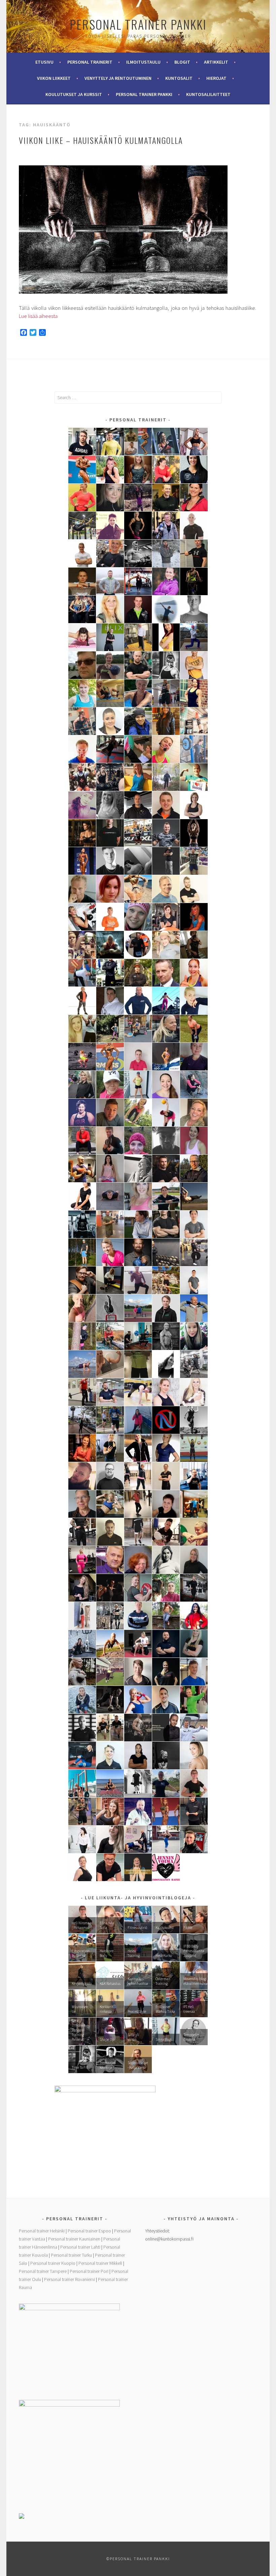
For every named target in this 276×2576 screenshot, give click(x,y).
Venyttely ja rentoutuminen (118, 78)
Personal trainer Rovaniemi (70, 2279)
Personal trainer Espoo (89, 2231)
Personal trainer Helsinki (42, 2231)
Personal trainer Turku (71, 2255)
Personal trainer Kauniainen (74, 2239)
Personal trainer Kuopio (53, 2263)
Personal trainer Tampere (43, 2271)
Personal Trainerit (90, 62)
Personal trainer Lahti (80, 2247)
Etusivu (44, 62)
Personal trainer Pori (89, 2271)
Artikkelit (216, 62)
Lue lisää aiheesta (38, 316)
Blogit (182, 62)
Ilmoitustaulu (143, 62)
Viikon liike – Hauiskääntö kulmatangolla (101, 140)
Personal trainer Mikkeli (100, 2263)
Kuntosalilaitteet (208, 94)
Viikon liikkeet (54, 78)
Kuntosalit (179, 78)
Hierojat (216, 78)
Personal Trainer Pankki (138, 24)
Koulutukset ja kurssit (74, 94)
